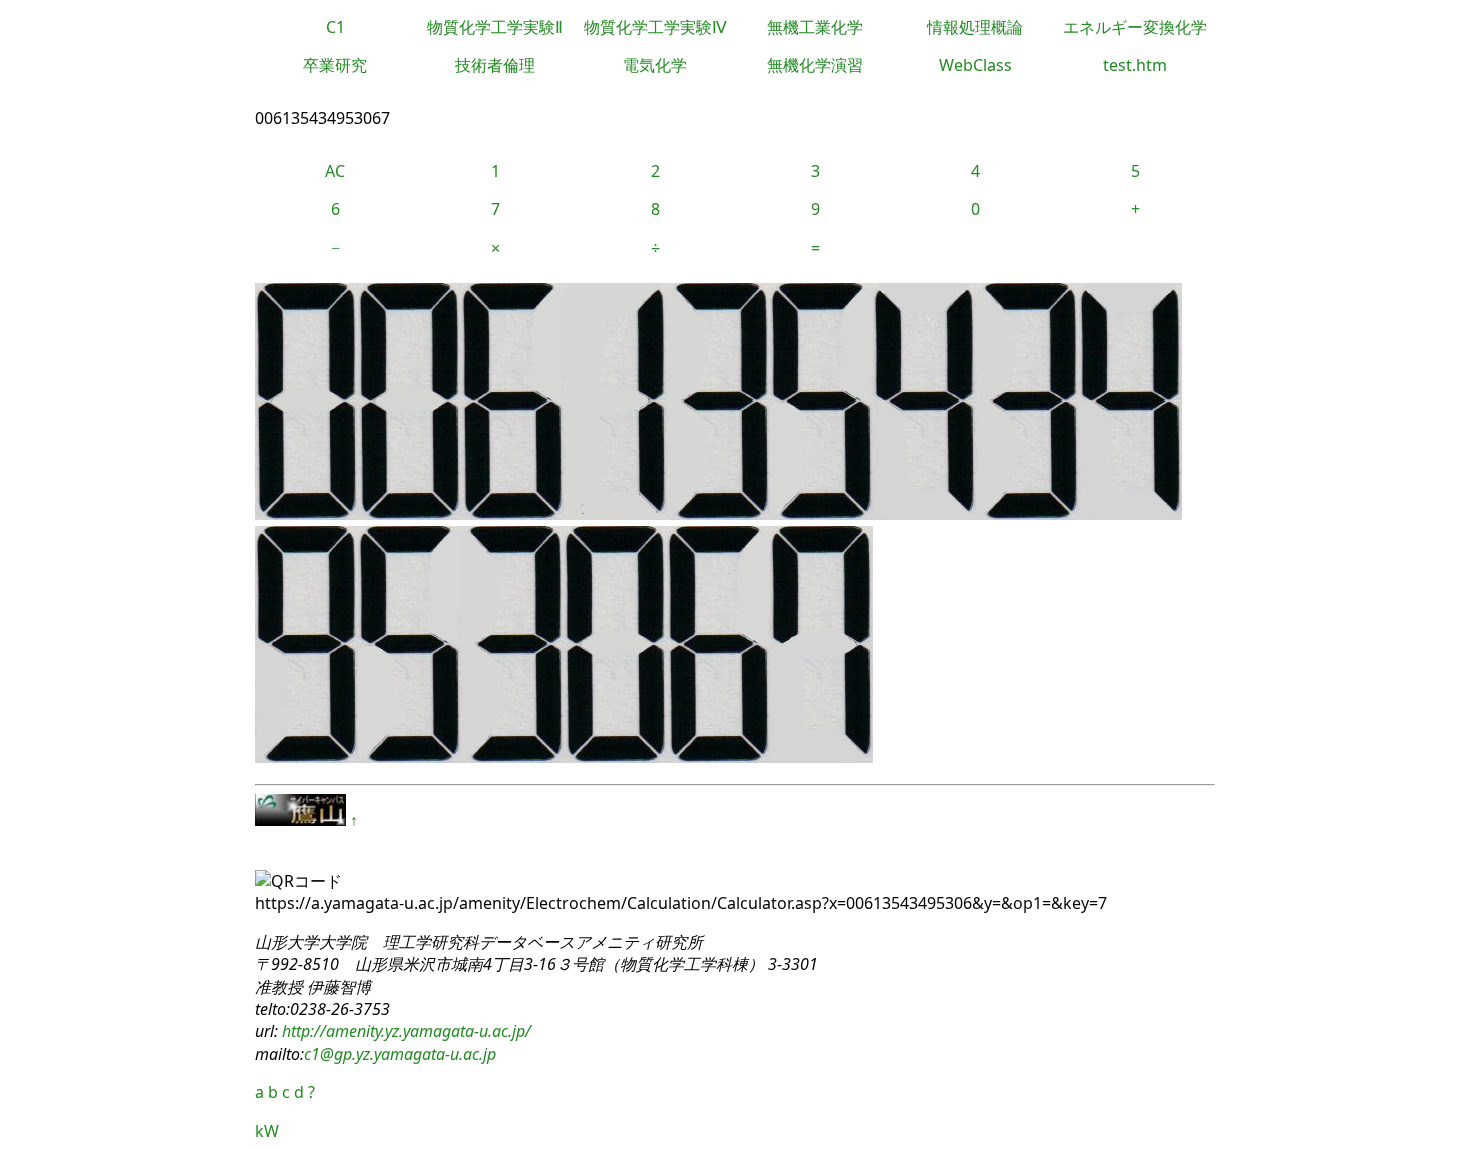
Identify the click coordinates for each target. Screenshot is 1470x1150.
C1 (335, 27)
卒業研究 (335, 65)
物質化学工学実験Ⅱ (495, 27)
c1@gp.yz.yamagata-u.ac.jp (400, 1054)
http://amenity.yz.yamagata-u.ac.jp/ (404, 1031)
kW (267, 1131)
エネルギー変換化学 (1135, 27)
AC (335, 171)
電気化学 (655, 65)
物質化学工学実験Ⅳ (655, 27)
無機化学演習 (815, 65)
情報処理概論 (975, 27)
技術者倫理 (495, 65)
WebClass (975, 65)
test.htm (1135, 65)
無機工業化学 (815, 27)
